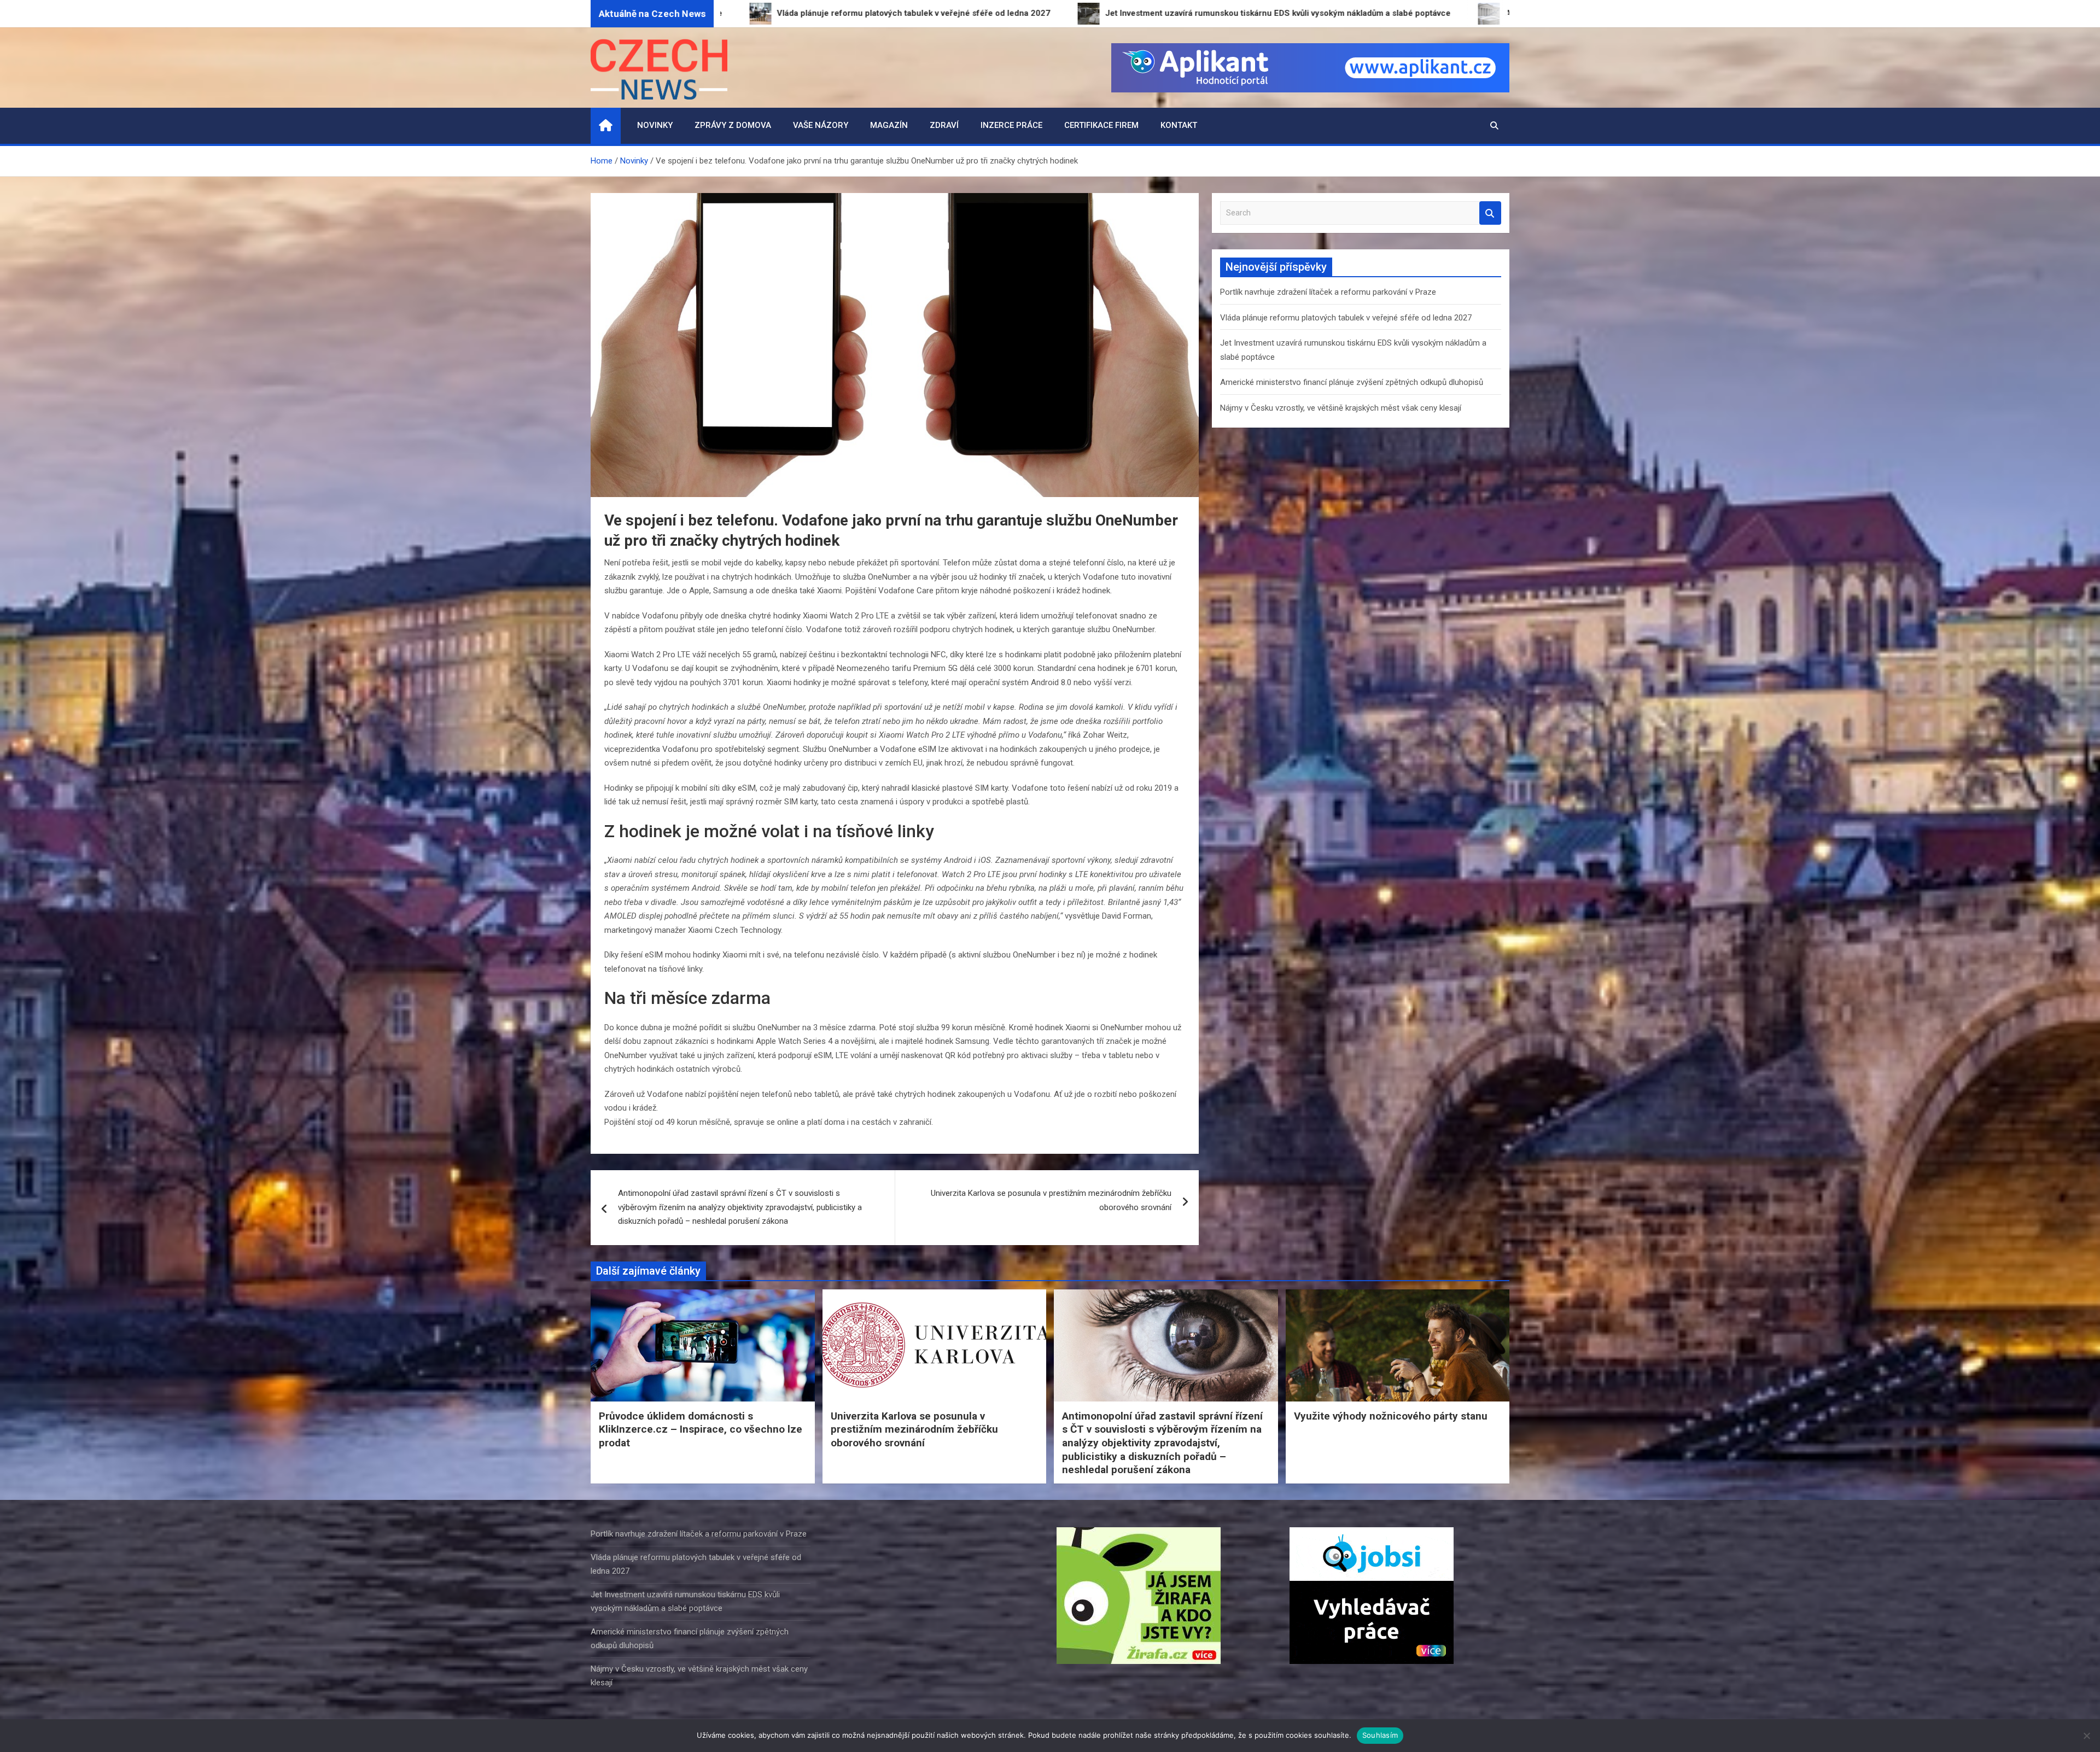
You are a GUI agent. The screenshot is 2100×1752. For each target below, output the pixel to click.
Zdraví (944, 125)
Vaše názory (821, 125)
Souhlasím (1380, 1735)
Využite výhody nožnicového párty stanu (1391, 1416)
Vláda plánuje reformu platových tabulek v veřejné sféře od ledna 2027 (1346, 318)
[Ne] (2086, 1736)
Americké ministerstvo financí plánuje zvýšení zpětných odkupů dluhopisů (1352, 382)
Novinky (655, 125)
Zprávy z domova (733, 125)
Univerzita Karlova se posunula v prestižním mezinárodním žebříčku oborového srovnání (1051, 1200)
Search (1490, 213)
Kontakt (1179, 125)
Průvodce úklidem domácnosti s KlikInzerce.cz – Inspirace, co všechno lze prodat (701, 1429)
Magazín (889, 125)
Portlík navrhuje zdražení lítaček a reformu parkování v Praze (1328, 292)
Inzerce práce (1011, 125)
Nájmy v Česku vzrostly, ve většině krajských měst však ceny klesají (1341, 408)
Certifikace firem (1101, 125)
